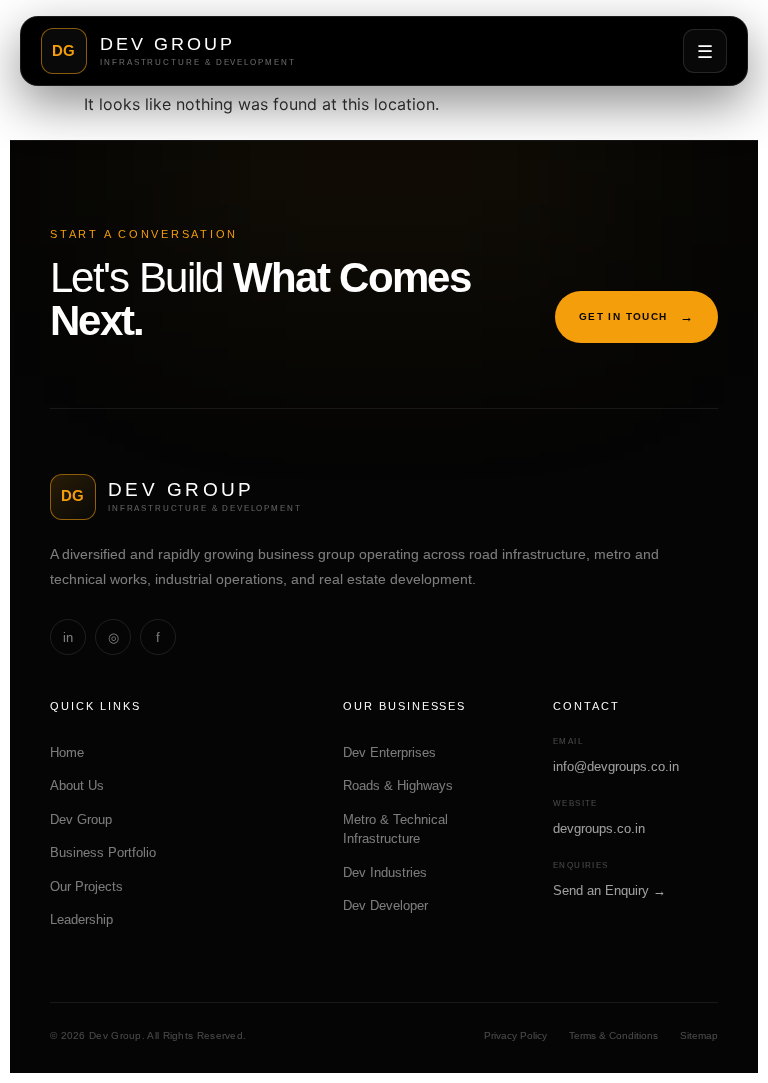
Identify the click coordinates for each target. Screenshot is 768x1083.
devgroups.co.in (599, 828)
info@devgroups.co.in (616, 766)
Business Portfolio (109, 852)
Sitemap (699, 1035)
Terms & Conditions (613, 1035)
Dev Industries (385, 872)
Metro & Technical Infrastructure (395, 829)
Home (73, 752)
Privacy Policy (515, 1035)
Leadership (87, 919)
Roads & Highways (398, 785)
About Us (83, 785)
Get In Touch (636, 316)
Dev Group (87, 819)
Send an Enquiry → (609, 890)
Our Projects (92, 886)
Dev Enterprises (389, 752)
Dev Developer (385, 905)
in (68, 637)
